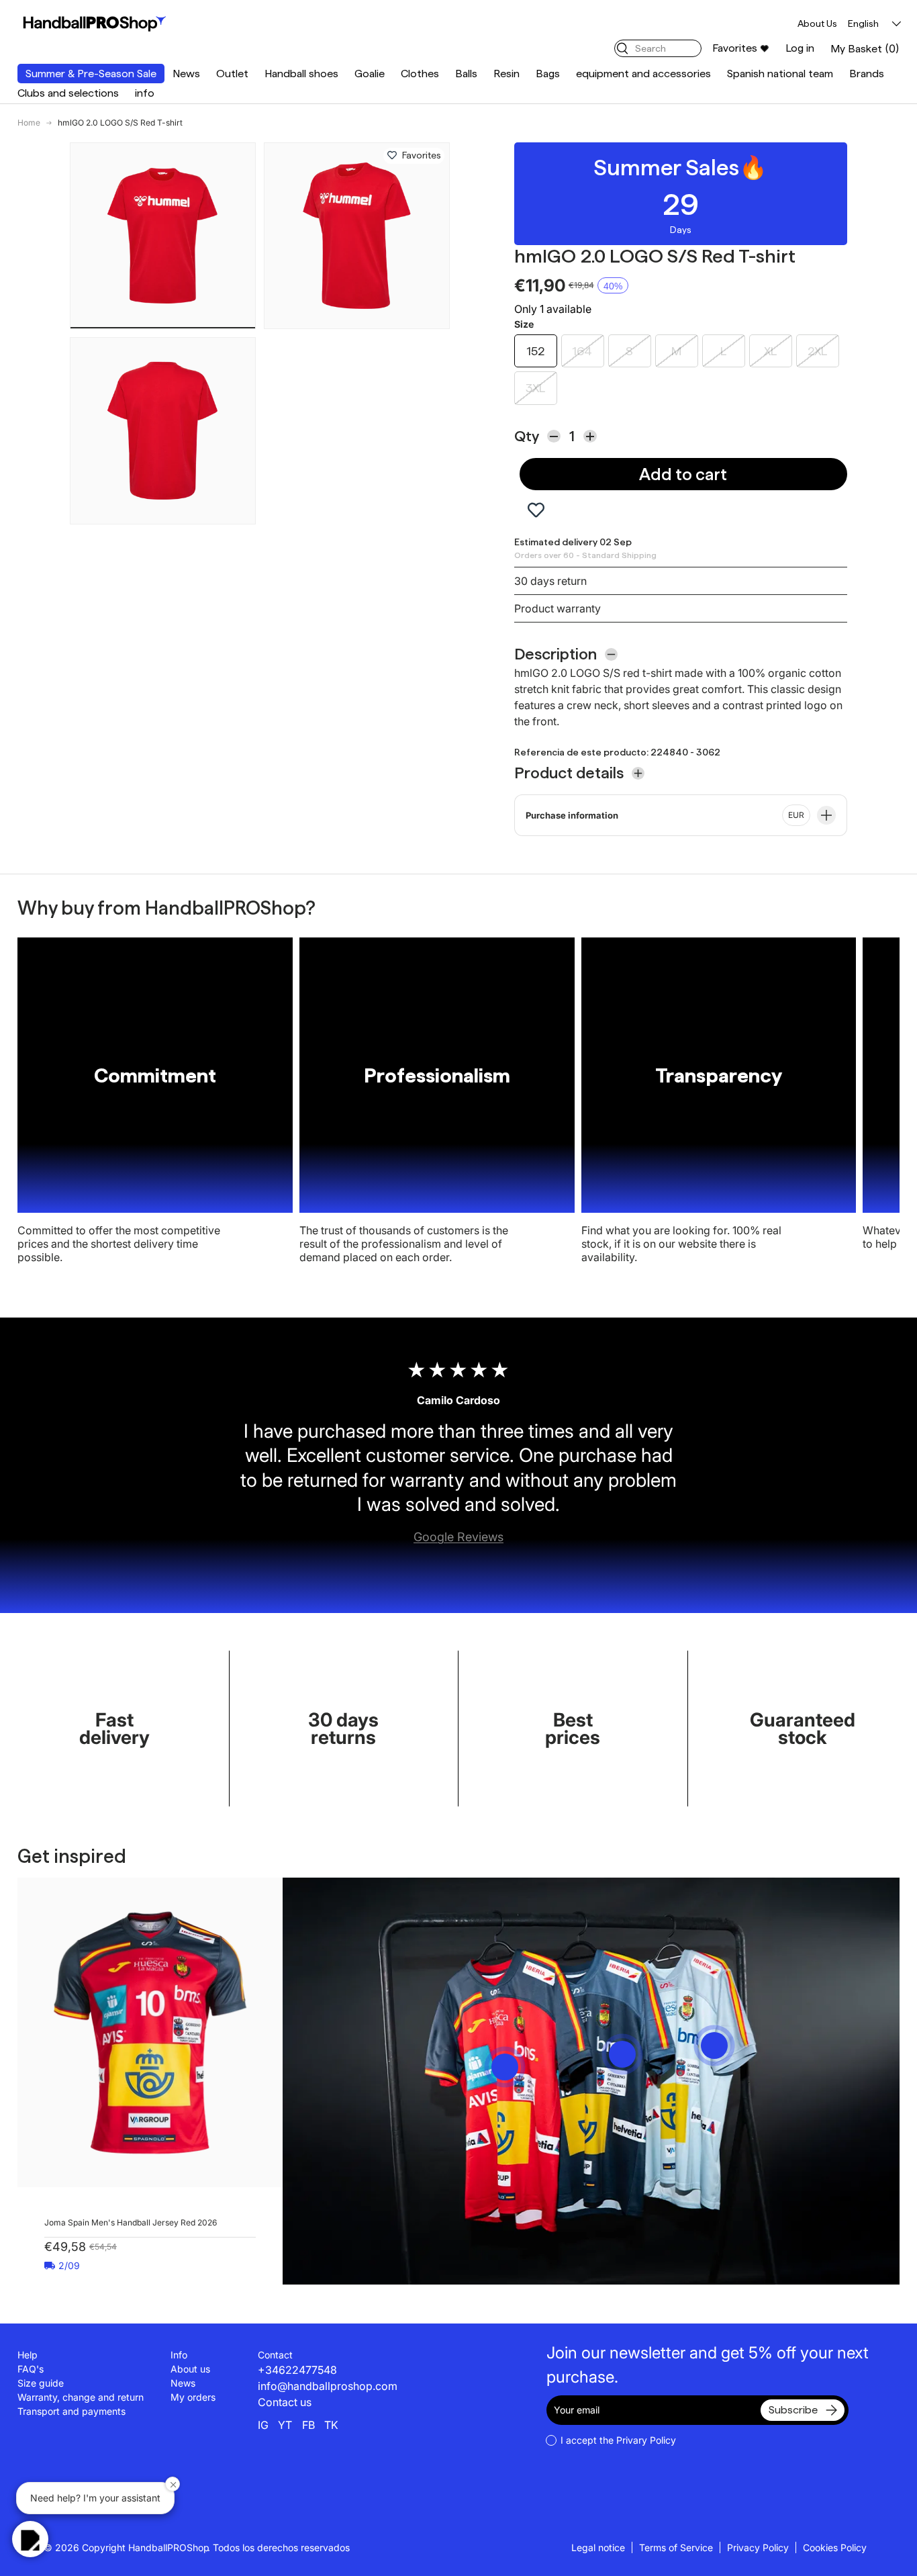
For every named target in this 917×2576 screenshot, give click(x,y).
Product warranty (558, 608)
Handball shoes (301, 74)
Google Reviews (458, 1537)
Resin (506, 74)
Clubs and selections (68, 93)
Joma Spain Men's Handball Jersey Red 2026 (131, 2222)
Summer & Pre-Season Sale (91, 74)
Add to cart (683, 474)
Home (29, 123)
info (145, 93)
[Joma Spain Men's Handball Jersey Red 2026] (150, 2032)
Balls (466, 74)
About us (190, 2369)
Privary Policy (646, 2440)
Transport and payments (71, 2411)
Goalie (370, 74)
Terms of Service (676, 2547)
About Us (817, 24)
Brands (867, 74)
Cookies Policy (835, 2547)
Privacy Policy (758, 2547)
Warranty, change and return (81, 2397)
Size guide (41, 2383)
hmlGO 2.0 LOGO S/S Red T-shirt (120, 123)
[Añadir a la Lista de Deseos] (392, 156)
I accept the (618, 2440)
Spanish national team (780, 74)
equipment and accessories (643, 74)
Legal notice (598, 2547)
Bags (548, 74)
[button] (865, 49)
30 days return (550, 581)
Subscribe (793, 2410)
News (186, 74)
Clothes (420, 74)
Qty (527, 436)
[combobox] (658, 48)
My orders (193, 2397)
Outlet (232, 74)
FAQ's (31, 2369)
